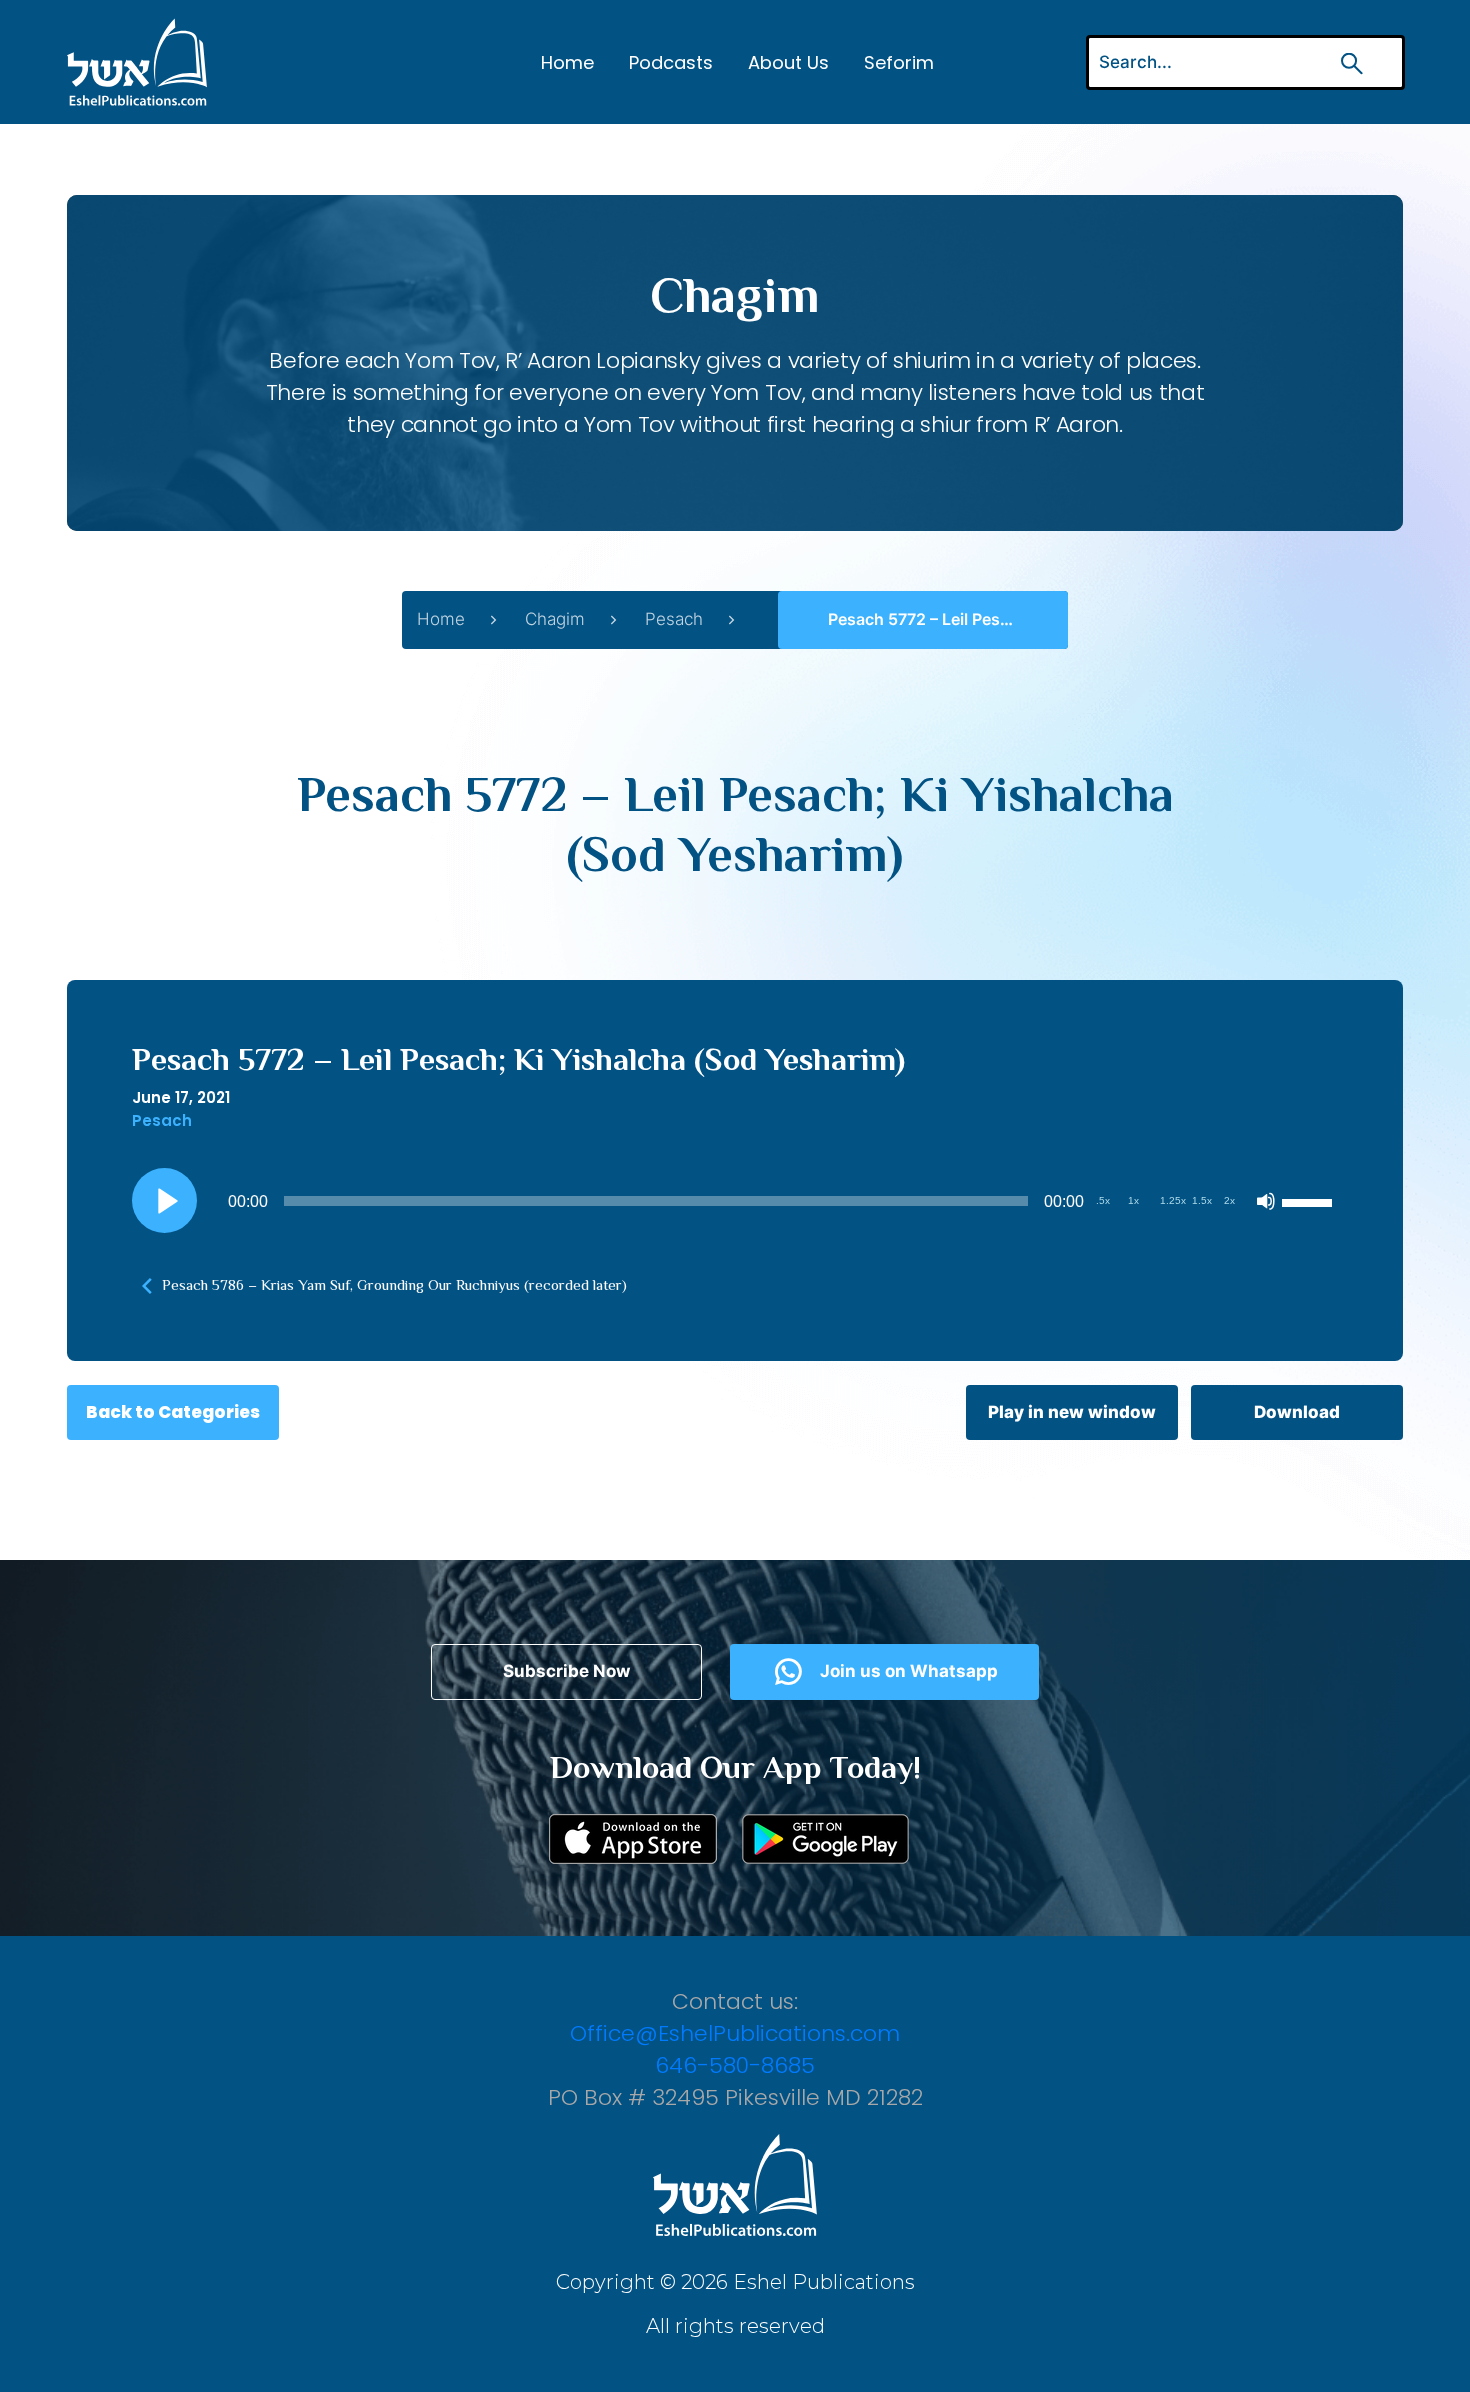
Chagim (555, 619)
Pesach (674, 619)
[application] (735, 1201)
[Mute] (1266, 1201)
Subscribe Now (566, 1671)
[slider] (1310, 1201)
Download (1297, 1412)
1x (1133, 1200)
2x (1229, 1200)
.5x (1103, 1200)
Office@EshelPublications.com (735, 2033)
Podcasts (671, 62)
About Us (788, 62)
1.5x (1202, 1200)
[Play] (165, 1201)
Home (567, 62)
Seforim (899, 62)
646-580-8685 (735, 2065)
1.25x (1173, 1200)
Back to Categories (173, 1412)
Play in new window (1072, 1412)
